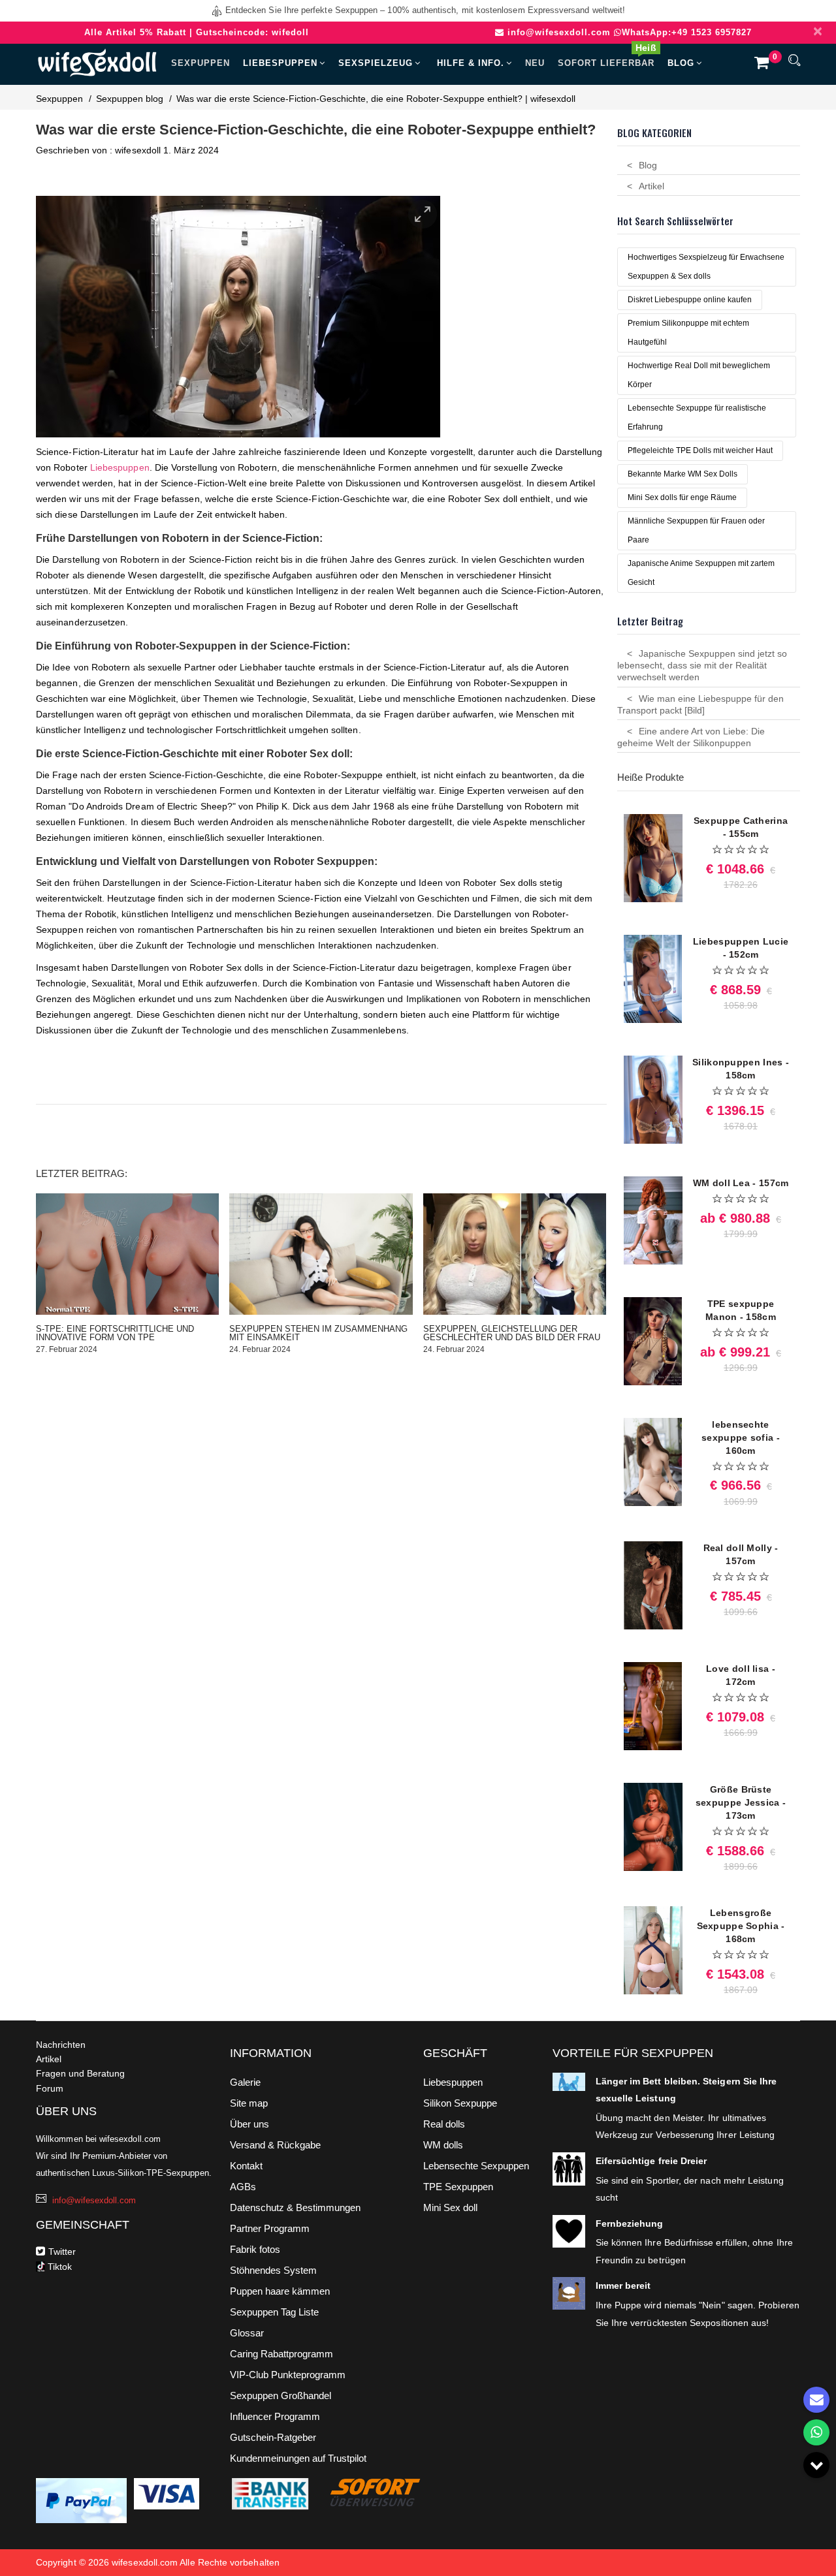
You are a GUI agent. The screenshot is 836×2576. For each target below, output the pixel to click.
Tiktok (58, 2267)
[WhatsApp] (816, 2432)
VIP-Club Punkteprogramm (288, 2375)
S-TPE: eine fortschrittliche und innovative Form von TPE (115, 1333)
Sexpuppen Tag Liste (274, 2312)
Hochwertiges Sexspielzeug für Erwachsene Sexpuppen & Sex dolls (706, 267)
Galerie (245, 2082)
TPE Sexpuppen (458, 2187)
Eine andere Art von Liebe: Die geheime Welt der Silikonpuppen (691, 737)
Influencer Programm (275, 2416)
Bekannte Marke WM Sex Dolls (683, 474)
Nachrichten (61, 2045)
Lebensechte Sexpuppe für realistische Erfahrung (697, 417)
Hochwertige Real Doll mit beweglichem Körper (699, 375)
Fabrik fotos (255, 2249)
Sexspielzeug (376, 63)
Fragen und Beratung (80, 2073)
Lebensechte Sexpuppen (476, 2166)
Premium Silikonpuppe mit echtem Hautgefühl (688, 333)
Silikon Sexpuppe (460, 2103)
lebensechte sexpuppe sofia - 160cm (741, 1437)
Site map (249, 2103)
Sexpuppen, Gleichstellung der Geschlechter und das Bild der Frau (512, 1333)
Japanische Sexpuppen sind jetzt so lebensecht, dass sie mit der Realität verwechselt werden (702, 665)
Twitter (62, 2252)
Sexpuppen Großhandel (281, 2395)
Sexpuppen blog (130, 99)
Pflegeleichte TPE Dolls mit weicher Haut (700, 450)
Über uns (249, 2124)
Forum (50, 2088)
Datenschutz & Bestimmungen (295, 2207)
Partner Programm (270, 2228)
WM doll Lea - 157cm (741, 1183)
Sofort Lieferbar (607, 57)
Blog (681, 63)
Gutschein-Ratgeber (273, 2437)
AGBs (243, 2187)
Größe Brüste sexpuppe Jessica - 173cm (741, 1802)
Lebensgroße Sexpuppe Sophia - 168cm (741, 1926)
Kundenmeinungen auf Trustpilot (298, 2458)
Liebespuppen (280, 63)
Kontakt (246, 2166)
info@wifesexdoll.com (559, 32)
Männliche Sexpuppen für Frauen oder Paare (696, 530)
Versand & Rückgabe (275, 2145)
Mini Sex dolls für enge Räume (682, 497)
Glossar (247, 2333)
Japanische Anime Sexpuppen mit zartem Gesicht (701, 573)
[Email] (816, 2400)
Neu (535, 63)
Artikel (651, 186)
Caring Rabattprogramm (281, 2354)
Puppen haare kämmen (280, 2291)
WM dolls (443, 2145)
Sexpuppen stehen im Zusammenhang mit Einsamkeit (318, 1333)
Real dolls (444, 2124)
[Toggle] (816, 2465)
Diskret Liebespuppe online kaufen (690, 300)
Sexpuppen (201, 63)
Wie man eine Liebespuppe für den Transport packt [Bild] (700, 704)
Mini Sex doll (450, 2207)
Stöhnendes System (273, 2270)
